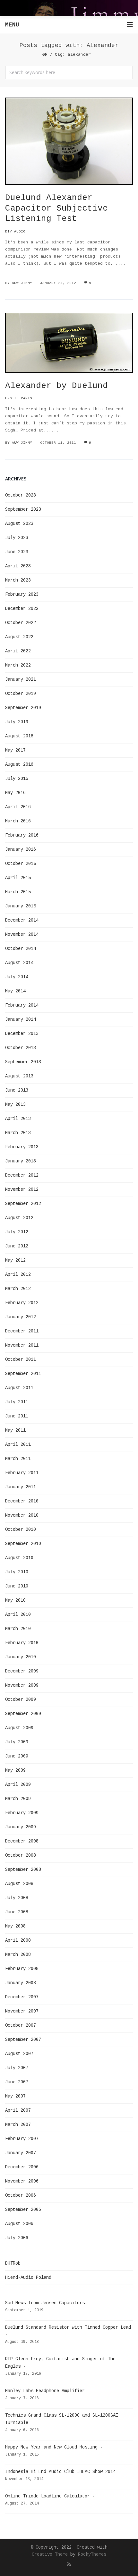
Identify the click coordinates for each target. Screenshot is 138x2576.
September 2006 (23, 2210)
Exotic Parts (19, 398)
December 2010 (22, 1501)
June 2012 (17, 1246)
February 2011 (22, 1473)
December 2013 (22, 1034)
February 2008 (22, 1969)
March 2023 (18, 580)
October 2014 (21, 949)
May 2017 (15, 750)
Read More (17, 271)
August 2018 (19, 736)
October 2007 (21, 2025)
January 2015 (21, 906)
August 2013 (19, 1076)
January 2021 (21, 679)
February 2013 (22, 1147)
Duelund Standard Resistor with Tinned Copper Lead (68, 2327)
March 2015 (18, 892)
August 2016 (19, 764)
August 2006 (19, 2224)
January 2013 (21, 1161)
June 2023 (17, 552)
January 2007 (21, 2153)
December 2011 (22, 1331)
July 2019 (17, 722)
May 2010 (15, 1600)
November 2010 (22, 1515)
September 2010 (23, 1544)
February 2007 (22, 2139)
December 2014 (22, 920)
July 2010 (17, 1572)
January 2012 (21, 1317)
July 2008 (17, 1898)
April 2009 (18, 1785)
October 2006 (21, 2195)
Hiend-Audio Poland (28, 2278)
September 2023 (23, 509)
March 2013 (18, 1133)
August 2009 (19, 1728)
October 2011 (21, 1359)
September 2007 (23, 2040)
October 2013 (21, 1048)
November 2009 (22, 1685)
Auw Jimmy (22, 283)
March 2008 (18, 1955)
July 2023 (17, 538)
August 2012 (19, 1218)
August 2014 (19, 963)
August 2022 (19, 637)
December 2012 (22, 1175)
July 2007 (17, 2068)
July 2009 (17, 1742)
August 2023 (19, 524)
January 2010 (21, 1657)
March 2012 (18, 1289)
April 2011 (18, 1444)
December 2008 (22, 1841)
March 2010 (18, 1629)
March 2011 (18, 1459)
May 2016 (15, 793)
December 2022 (22, 609)
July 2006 (17, 2238)
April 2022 (18, 651)
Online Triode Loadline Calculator (47, 2496)
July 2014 (17, 977)
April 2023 (18, 566)
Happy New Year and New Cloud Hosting (51, 2447)
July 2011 (17, 1402)
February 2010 (22, 1643)
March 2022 (18, 665)
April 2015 (18, 878)
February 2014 (22, 1005)
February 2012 (22, 1303)
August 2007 (19, 2054)
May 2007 (15, 2096)
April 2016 (18, 807)
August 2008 (19, 1884)
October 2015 (21, 864)
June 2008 (17, 1912)
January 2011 (21, 1487)
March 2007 (18, 2125)
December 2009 (22, 1671)
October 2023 (21, 495)
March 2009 (18, 1799)
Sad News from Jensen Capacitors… (46, 2303)
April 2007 (18, 2110)
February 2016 (22, 835)
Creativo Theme (50, 2554)
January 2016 (21, 849)
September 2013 (23, 1062)
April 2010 (18, 1615)
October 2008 (21, 1855)
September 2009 (23, 1714)
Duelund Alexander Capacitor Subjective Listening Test (56, 208)
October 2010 (21, 1529)
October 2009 (21, 1700)
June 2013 (17, 1090)
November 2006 (22, 2181)
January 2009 (21, 1827)
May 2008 (15, 1926)
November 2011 (22, 1345)
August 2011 (19, 1388)
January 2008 (21, 1983)
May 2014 (15, 991)
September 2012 (23, 1204)
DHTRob (13, 2263)
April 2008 (18, 1940)
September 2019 (23, 708)
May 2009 (15, 1770)
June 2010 (17, 1586)
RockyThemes (92, 2554)
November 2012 (22, 1189)
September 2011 (23, 1374)
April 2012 (18, 1274)
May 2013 (15, 1104)
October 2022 (21, 623)
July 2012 (17, 1232)
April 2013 (18, 1119)
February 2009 (22, 1813)
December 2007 (22, 1997)
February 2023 (22, 594)
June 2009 (17, 1756)
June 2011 (17, 1416)
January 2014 (21, 1019)
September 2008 (23, 1870)
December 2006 (22, 2167)
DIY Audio (15, 232)
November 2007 (22, 2011)
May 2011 (15, 1430)
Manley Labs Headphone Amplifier (45, 2391)
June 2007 (17, 2082)
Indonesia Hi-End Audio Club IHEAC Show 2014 (60, 2472)
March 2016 (18, 821)
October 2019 (21, 694)
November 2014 (22, 934)
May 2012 (15, 1260)
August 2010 (19, 1558)
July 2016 (17, 779)
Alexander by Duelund (56, 386)
